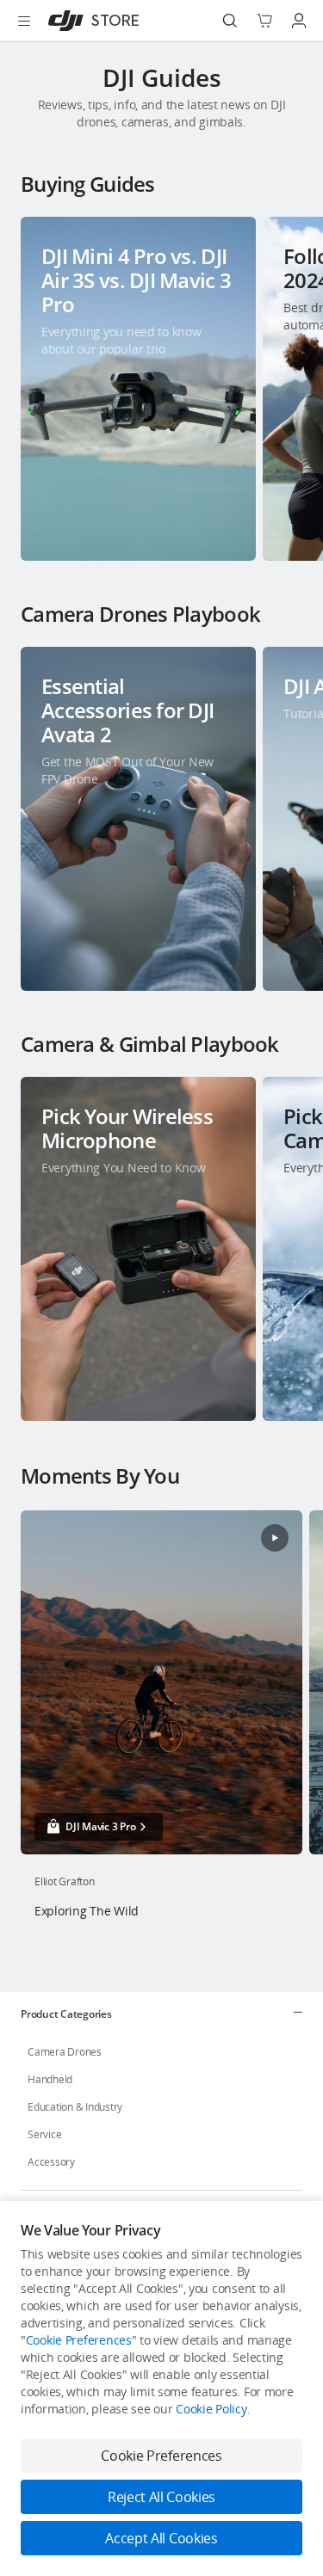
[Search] (230, 21)
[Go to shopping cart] (264, 21)
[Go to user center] (299, 21)
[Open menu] (24, 21)
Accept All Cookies (161, 2538)
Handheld (50, 2079)
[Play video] (275, 1538)
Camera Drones (65, 2052)
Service (44, 2134)
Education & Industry (75, 2107)
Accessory (51, 2162)
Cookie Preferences (79, 2340)
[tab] (161, 2013)
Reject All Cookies (161, 2497)
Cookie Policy (211, 2409)
